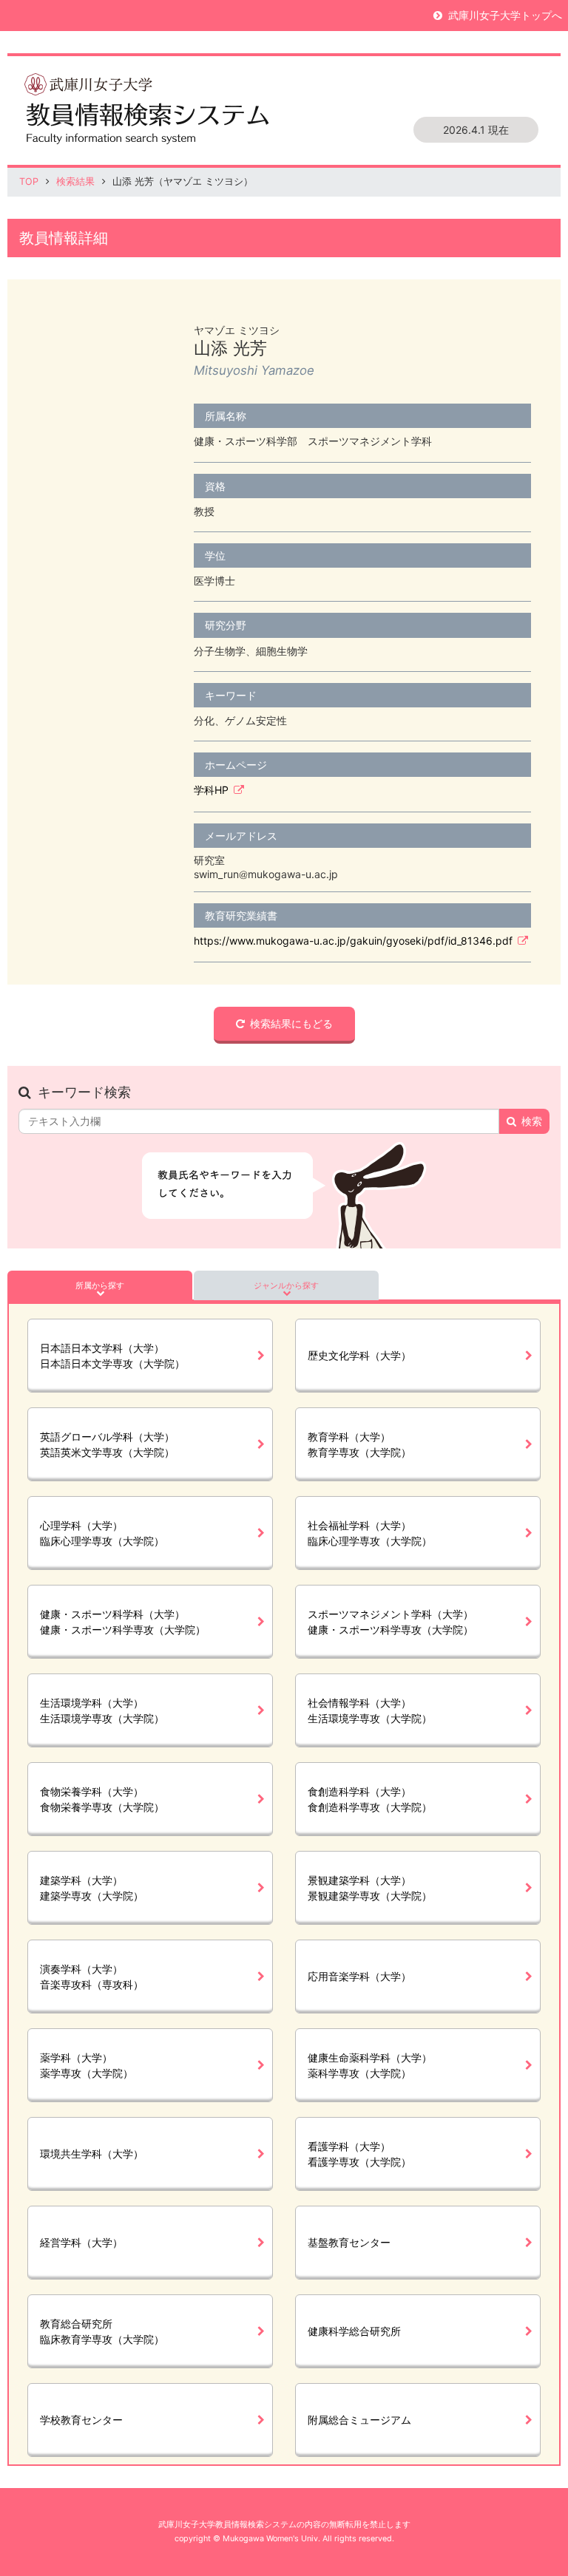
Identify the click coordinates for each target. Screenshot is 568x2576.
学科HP (211, 790)
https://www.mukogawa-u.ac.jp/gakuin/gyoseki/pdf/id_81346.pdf (353, 941)
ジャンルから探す (286, 1285)
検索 (532, 1121)
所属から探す (100, 1285)
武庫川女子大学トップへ (505, 15)
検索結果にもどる (291, 1023)
